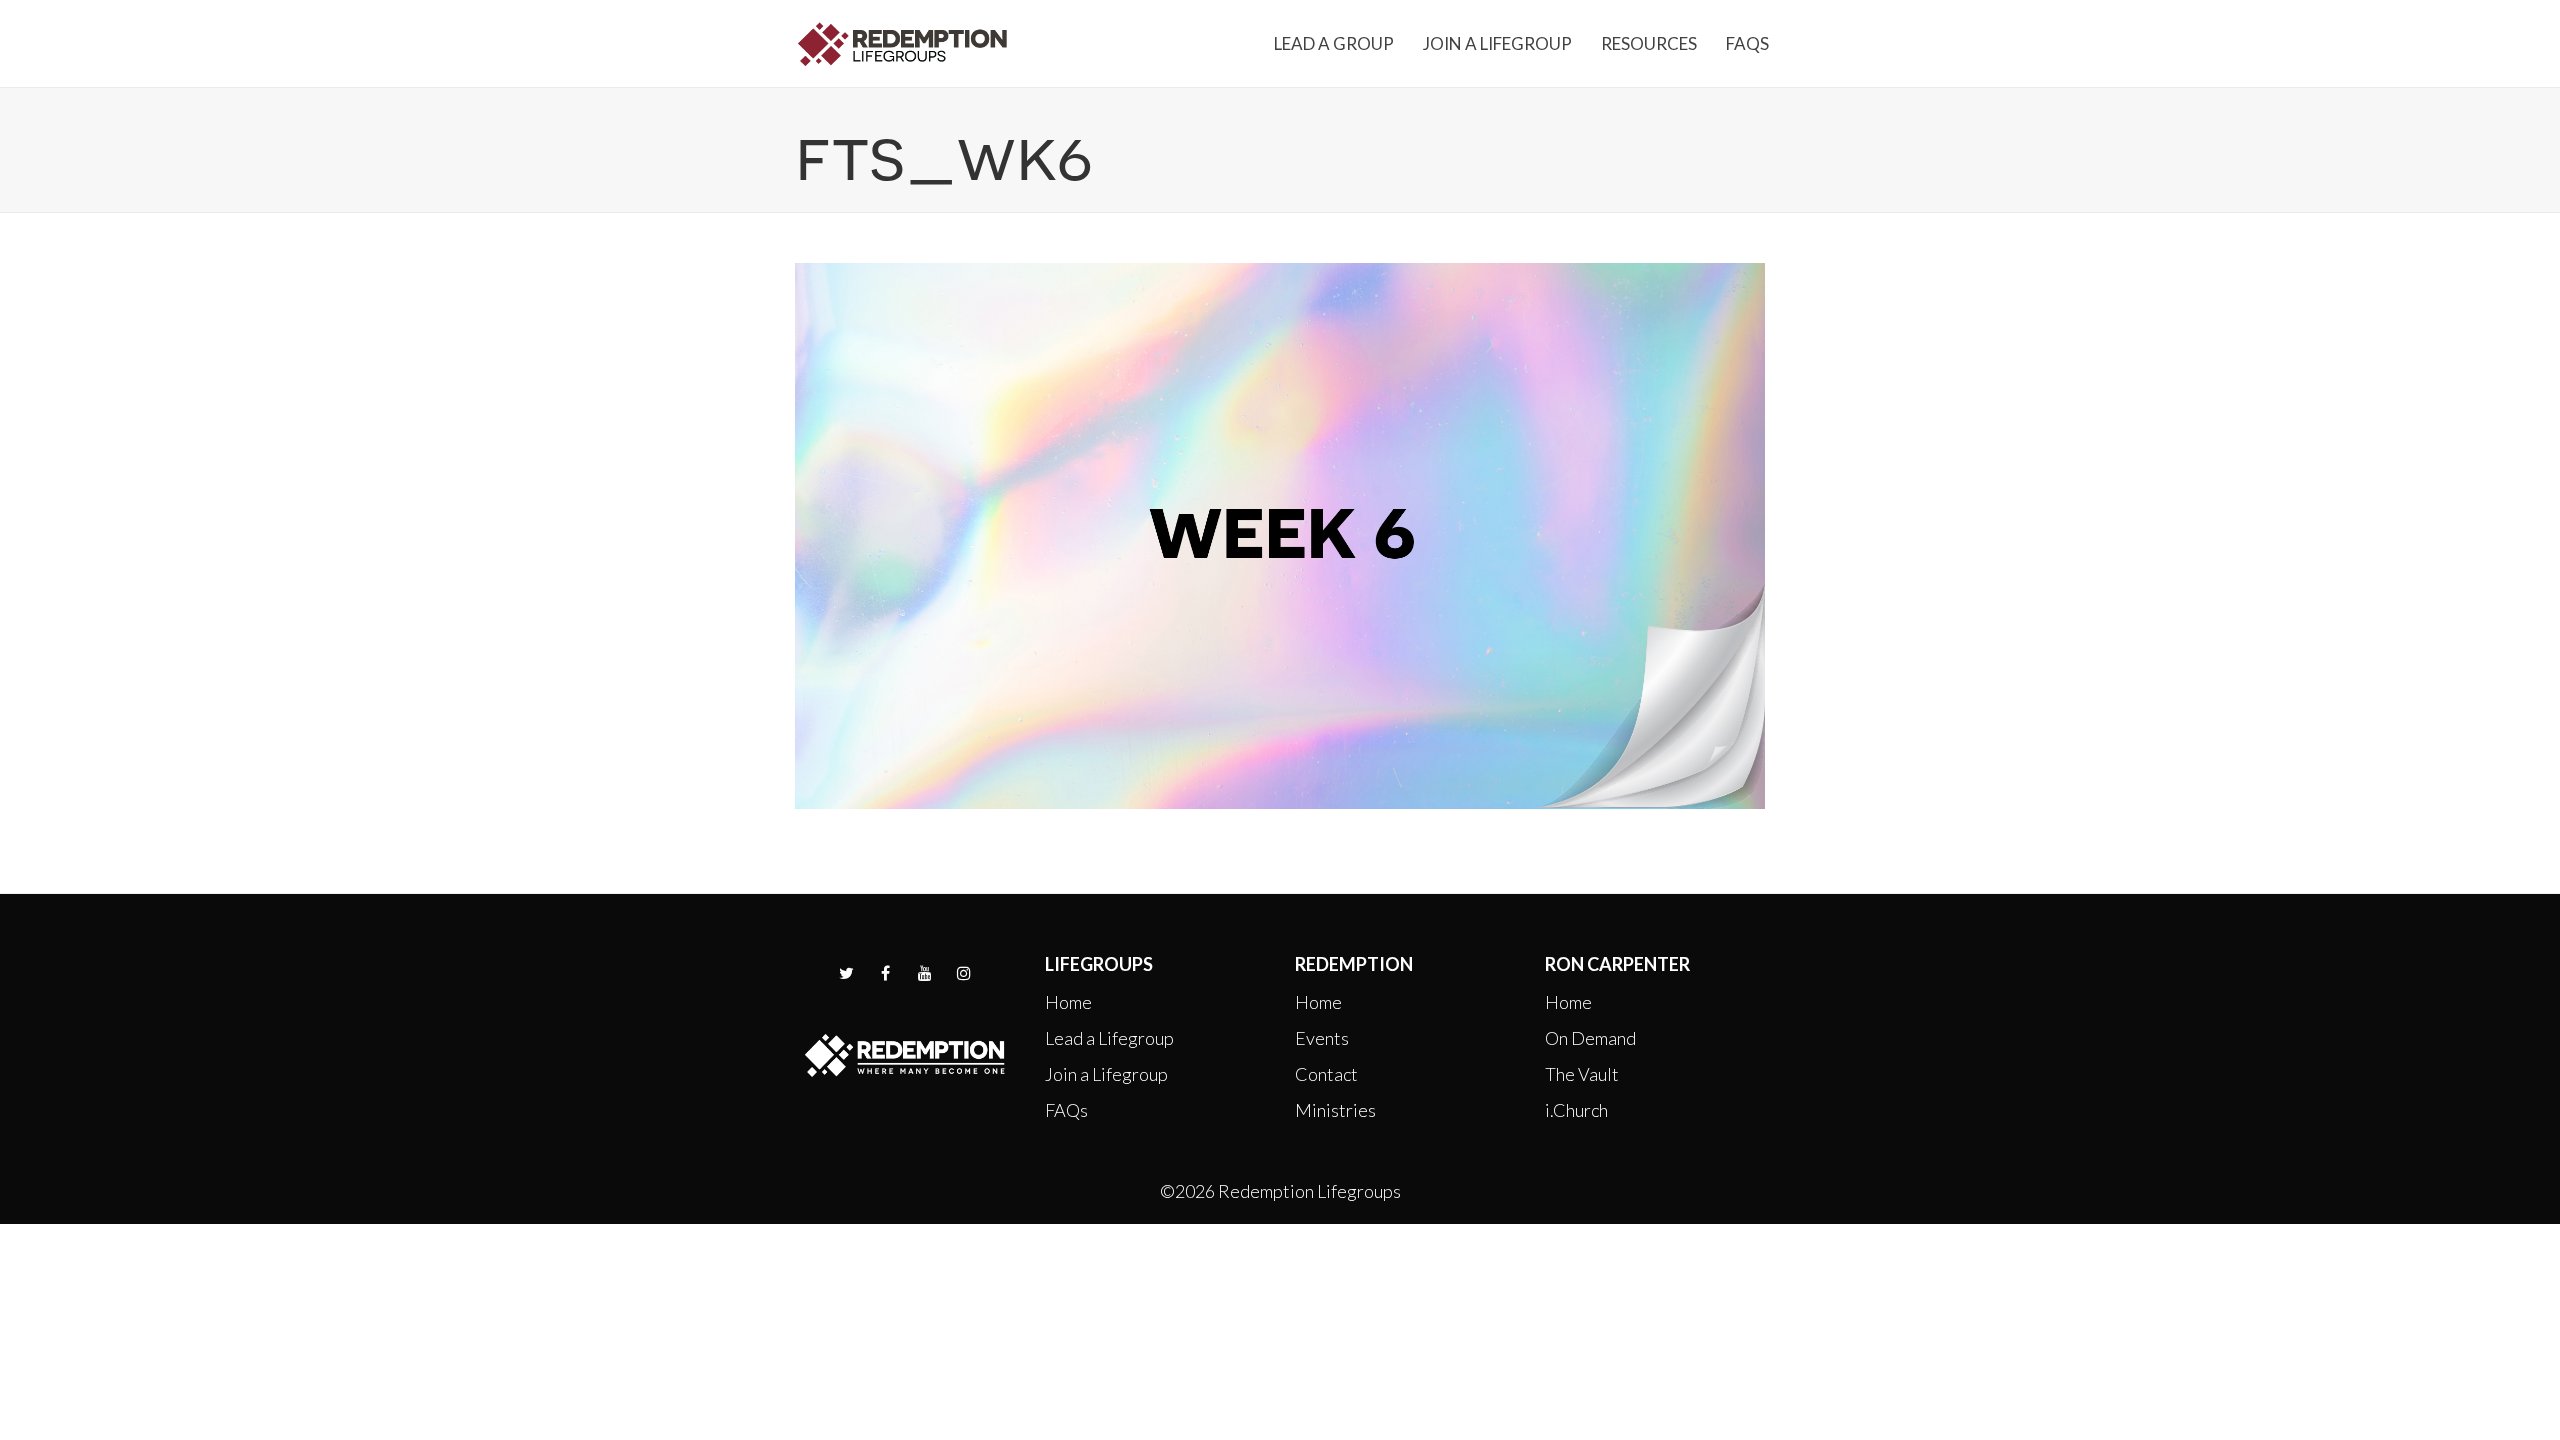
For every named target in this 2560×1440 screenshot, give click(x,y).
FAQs (1066, 1110)
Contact (1326, 1074)
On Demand (1590, 1038)
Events (1322, 1038)
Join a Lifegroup (1106, 1074)
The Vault (1582, 1074)
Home (1068, 1002)
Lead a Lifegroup (1109, 1038)
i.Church (1576, 1110)
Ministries (1335, 1110)
